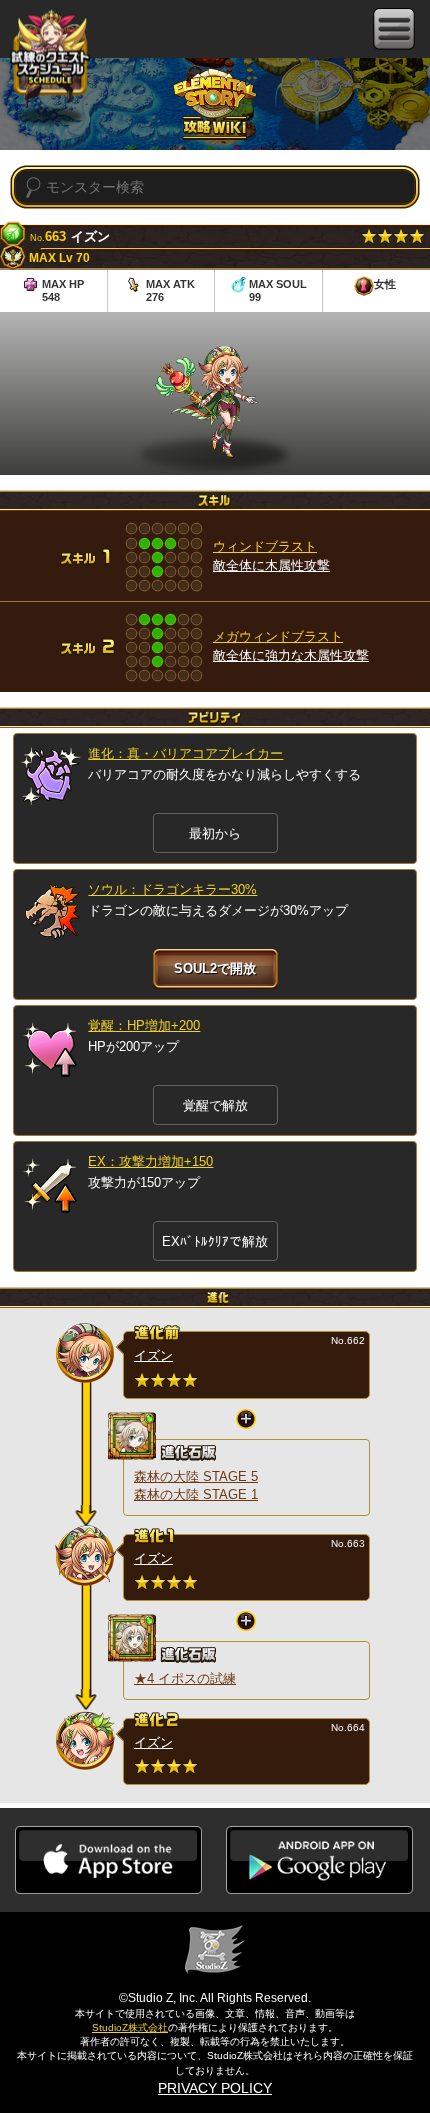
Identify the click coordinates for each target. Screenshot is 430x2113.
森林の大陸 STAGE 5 (196, 1476)
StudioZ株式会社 (130, 2027)
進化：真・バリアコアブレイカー (185, 753)
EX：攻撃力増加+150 (150, 1161)
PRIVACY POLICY (215, 2088)
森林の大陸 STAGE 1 (196, 1494)
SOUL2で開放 (215, 968)
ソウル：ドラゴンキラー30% (172, 889)
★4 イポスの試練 (185, 1678)
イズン (153, 1355)
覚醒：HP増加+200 (144, 1025)
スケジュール (50, 61)
